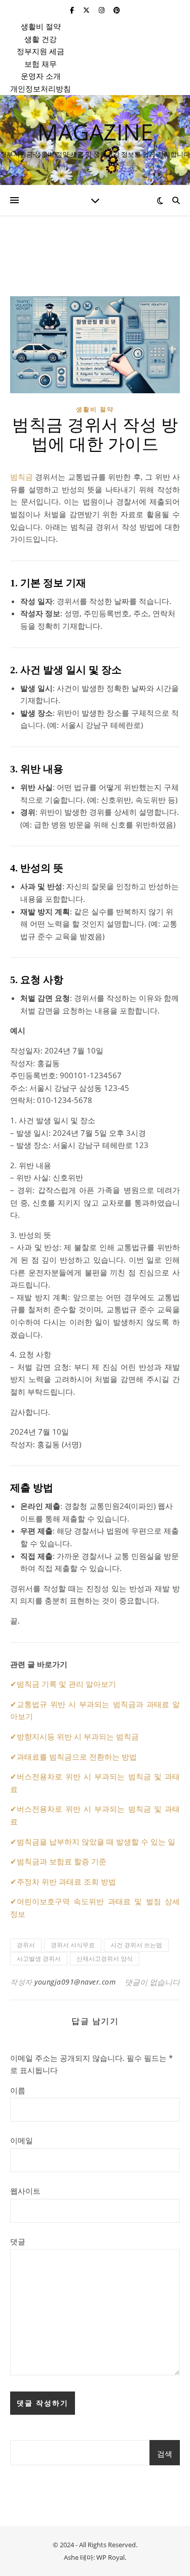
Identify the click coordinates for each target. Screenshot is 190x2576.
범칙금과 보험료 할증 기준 (62, 1861)
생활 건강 (41, 39)
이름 (18, 2090)
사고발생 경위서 (39, 1959)
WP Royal (110, 2557)
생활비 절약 (41, 26)
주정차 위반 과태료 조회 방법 (66, 1881)
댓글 (18, 2241)
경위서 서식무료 (73, 1945)
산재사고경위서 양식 (105, 1959)
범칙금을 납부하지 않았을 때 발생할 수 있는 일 (96, 1842)
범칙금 (22, 477)
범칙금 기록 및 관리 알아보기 (66, 1684)
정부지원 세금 (41, 51)
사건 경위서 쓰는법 (136, 1945)
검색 (165, 2454)
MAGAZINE (95, 132)
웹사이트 (25, 2191)
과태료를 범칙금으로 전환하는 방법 (77, 1757)
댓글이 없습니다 (152, 1982)
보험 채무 (41, 64)
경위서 (26, 1945)
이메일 (22, 2140)
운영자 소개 (41, 76)
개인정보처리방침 (41, 88)
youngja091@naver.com (75, 1982)
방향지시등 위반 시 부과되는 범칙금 (78, 1736)
